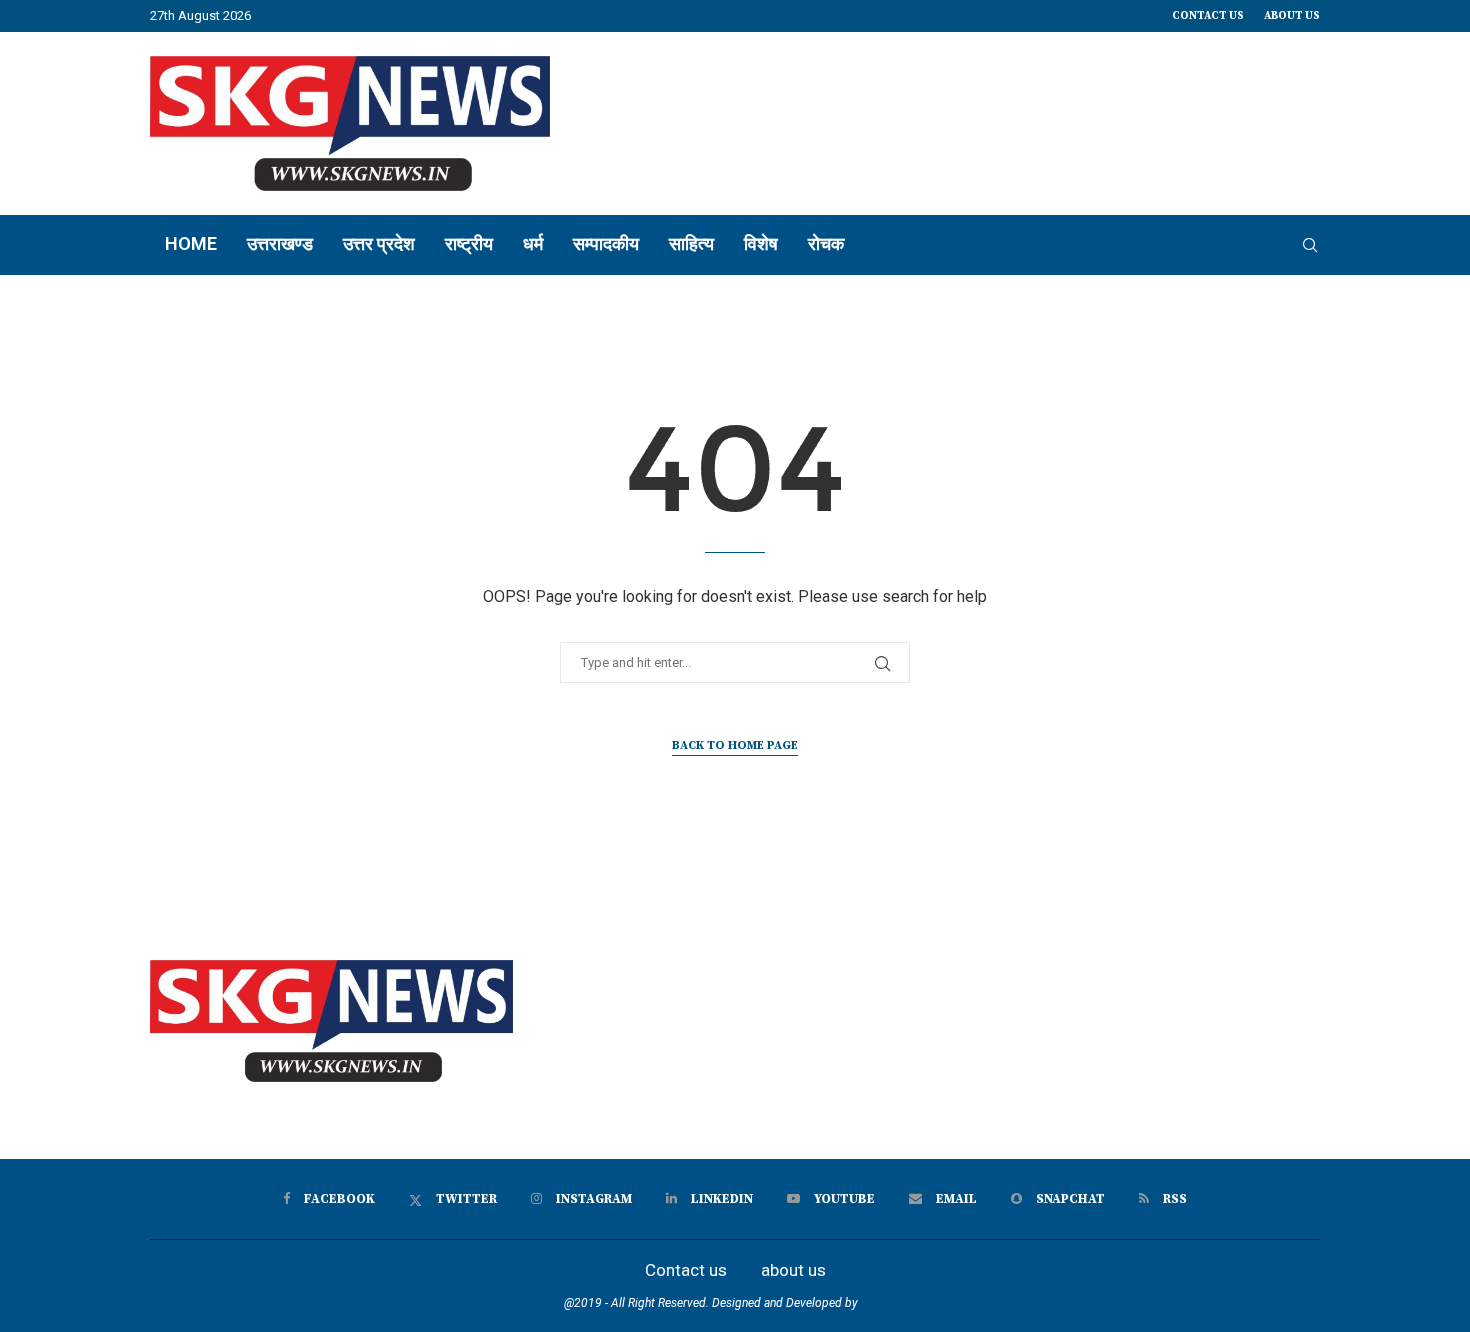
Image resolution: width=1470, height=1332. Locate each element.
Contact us (1208, 16)
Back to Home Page (735, 745)
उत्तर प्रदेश (379, 243)
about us (1292, 16)
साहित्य (691, 243)
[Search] (1310, 245)
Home (191, 243)
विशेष (761, 243)
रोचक (826, 243)
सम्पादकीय (606, 243)
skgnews (884, 1303)
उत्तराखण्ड (280, 243)
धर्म (533, 243)
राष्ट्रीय (469, 243)
